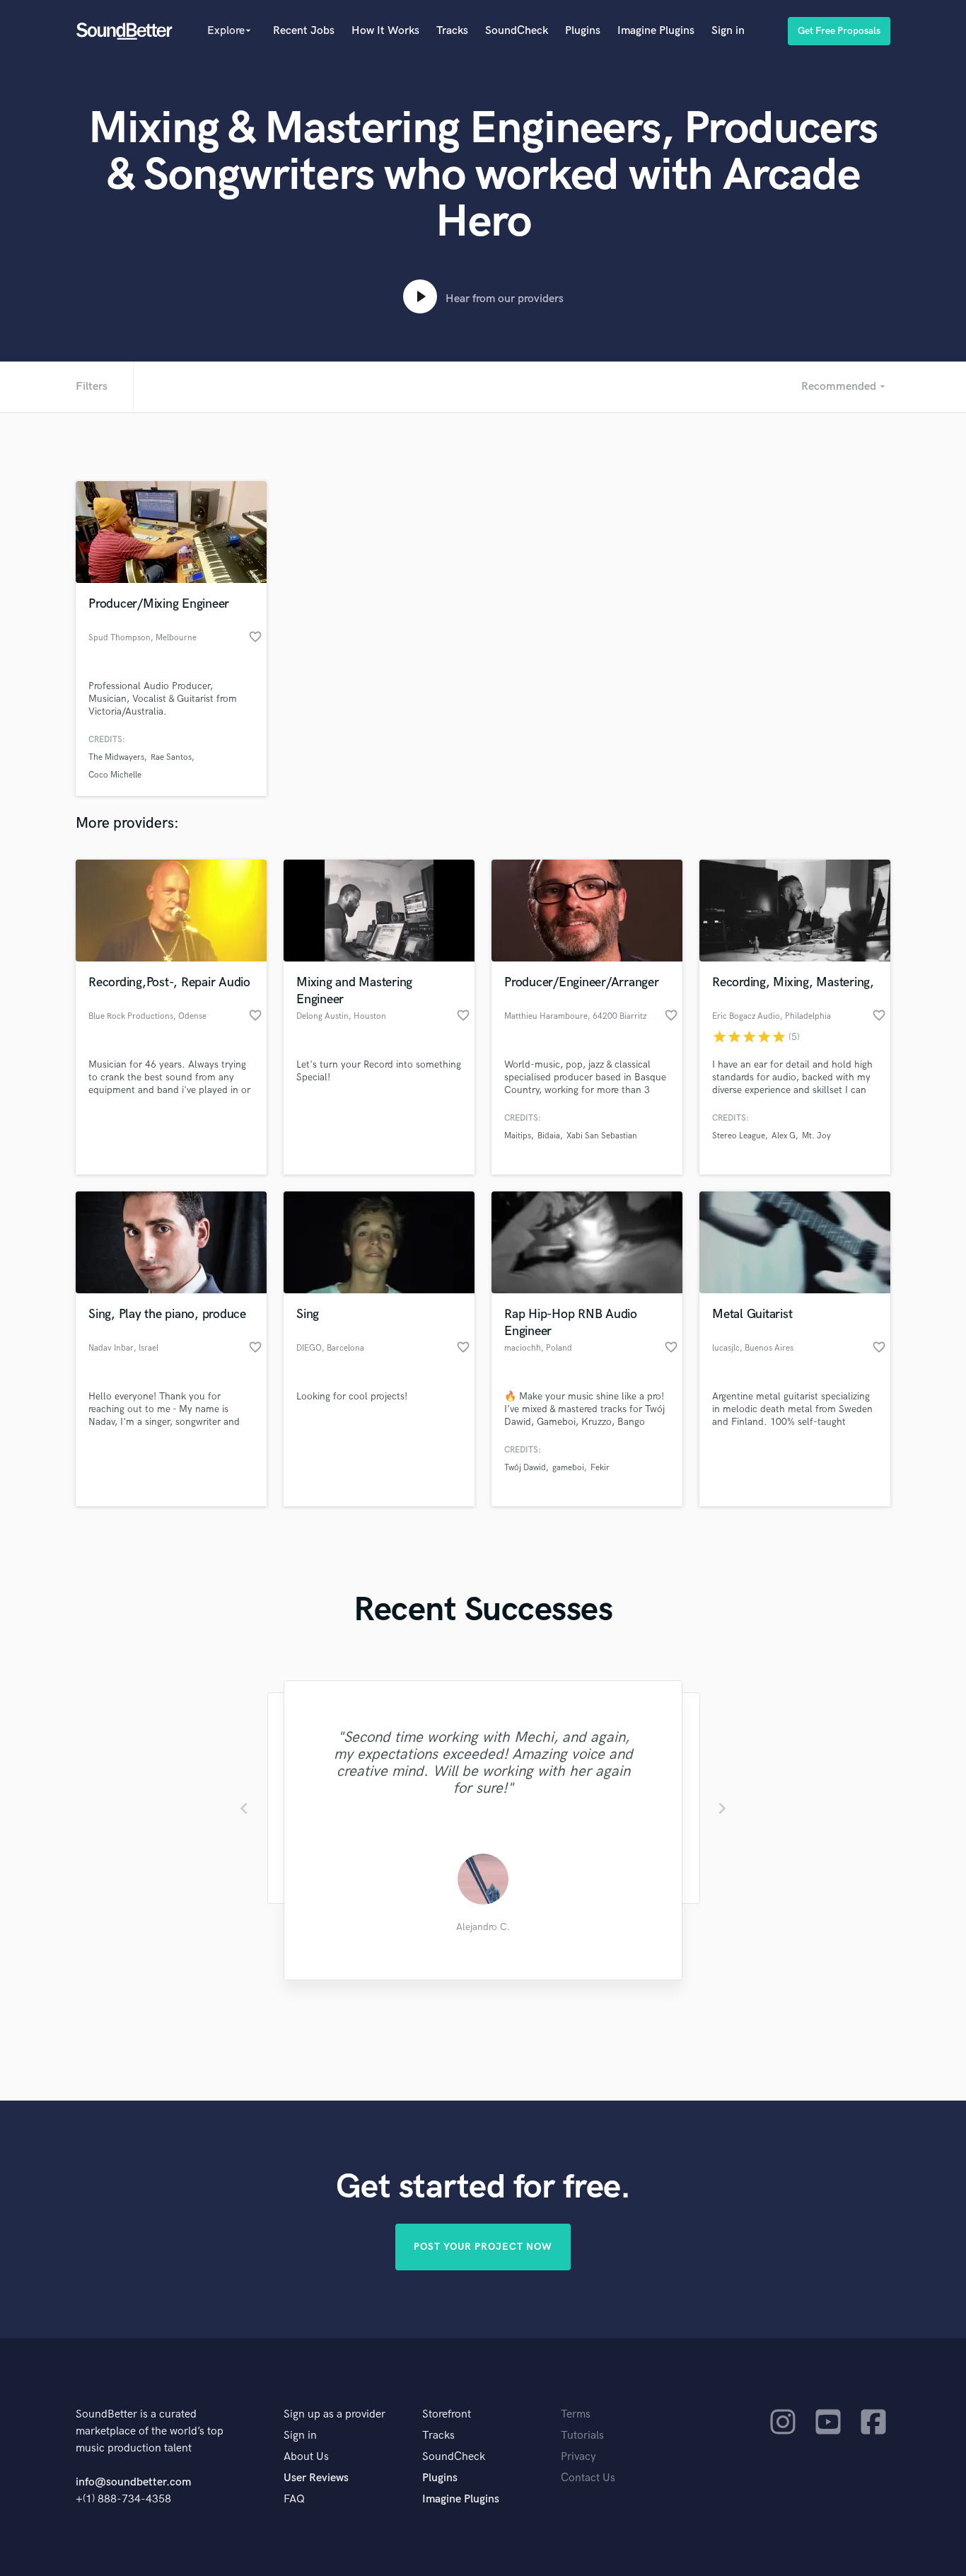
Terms (576, 2414)
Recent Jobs (304, 31)
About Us (306, 2457)
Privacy (578, 2457)
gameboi (568, 1468)
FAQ (294, 2499)
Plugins (583, 31)
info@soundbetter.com (133, 2482)
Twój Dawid (525, 1468)
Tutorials (582, 2436)
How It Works (385, 31)
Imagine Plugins (656, 31)
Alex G (784, 1136)
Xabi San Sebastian (602, 1136)
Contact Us (588, 2478)
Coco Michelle (115, 775)
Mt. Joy (816, 1136)
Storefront (447, 2414)
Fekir (600, 1468)
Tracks (452, 31)
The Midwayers (116, 757)
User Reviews (316, 2478)
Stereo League (739, 1136)
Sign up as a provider (334, 2414)
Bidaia (549, 1136)
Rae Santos (171, 757)
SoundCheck (517, 31)
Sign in (728, 31)
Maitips (518, 1136)
